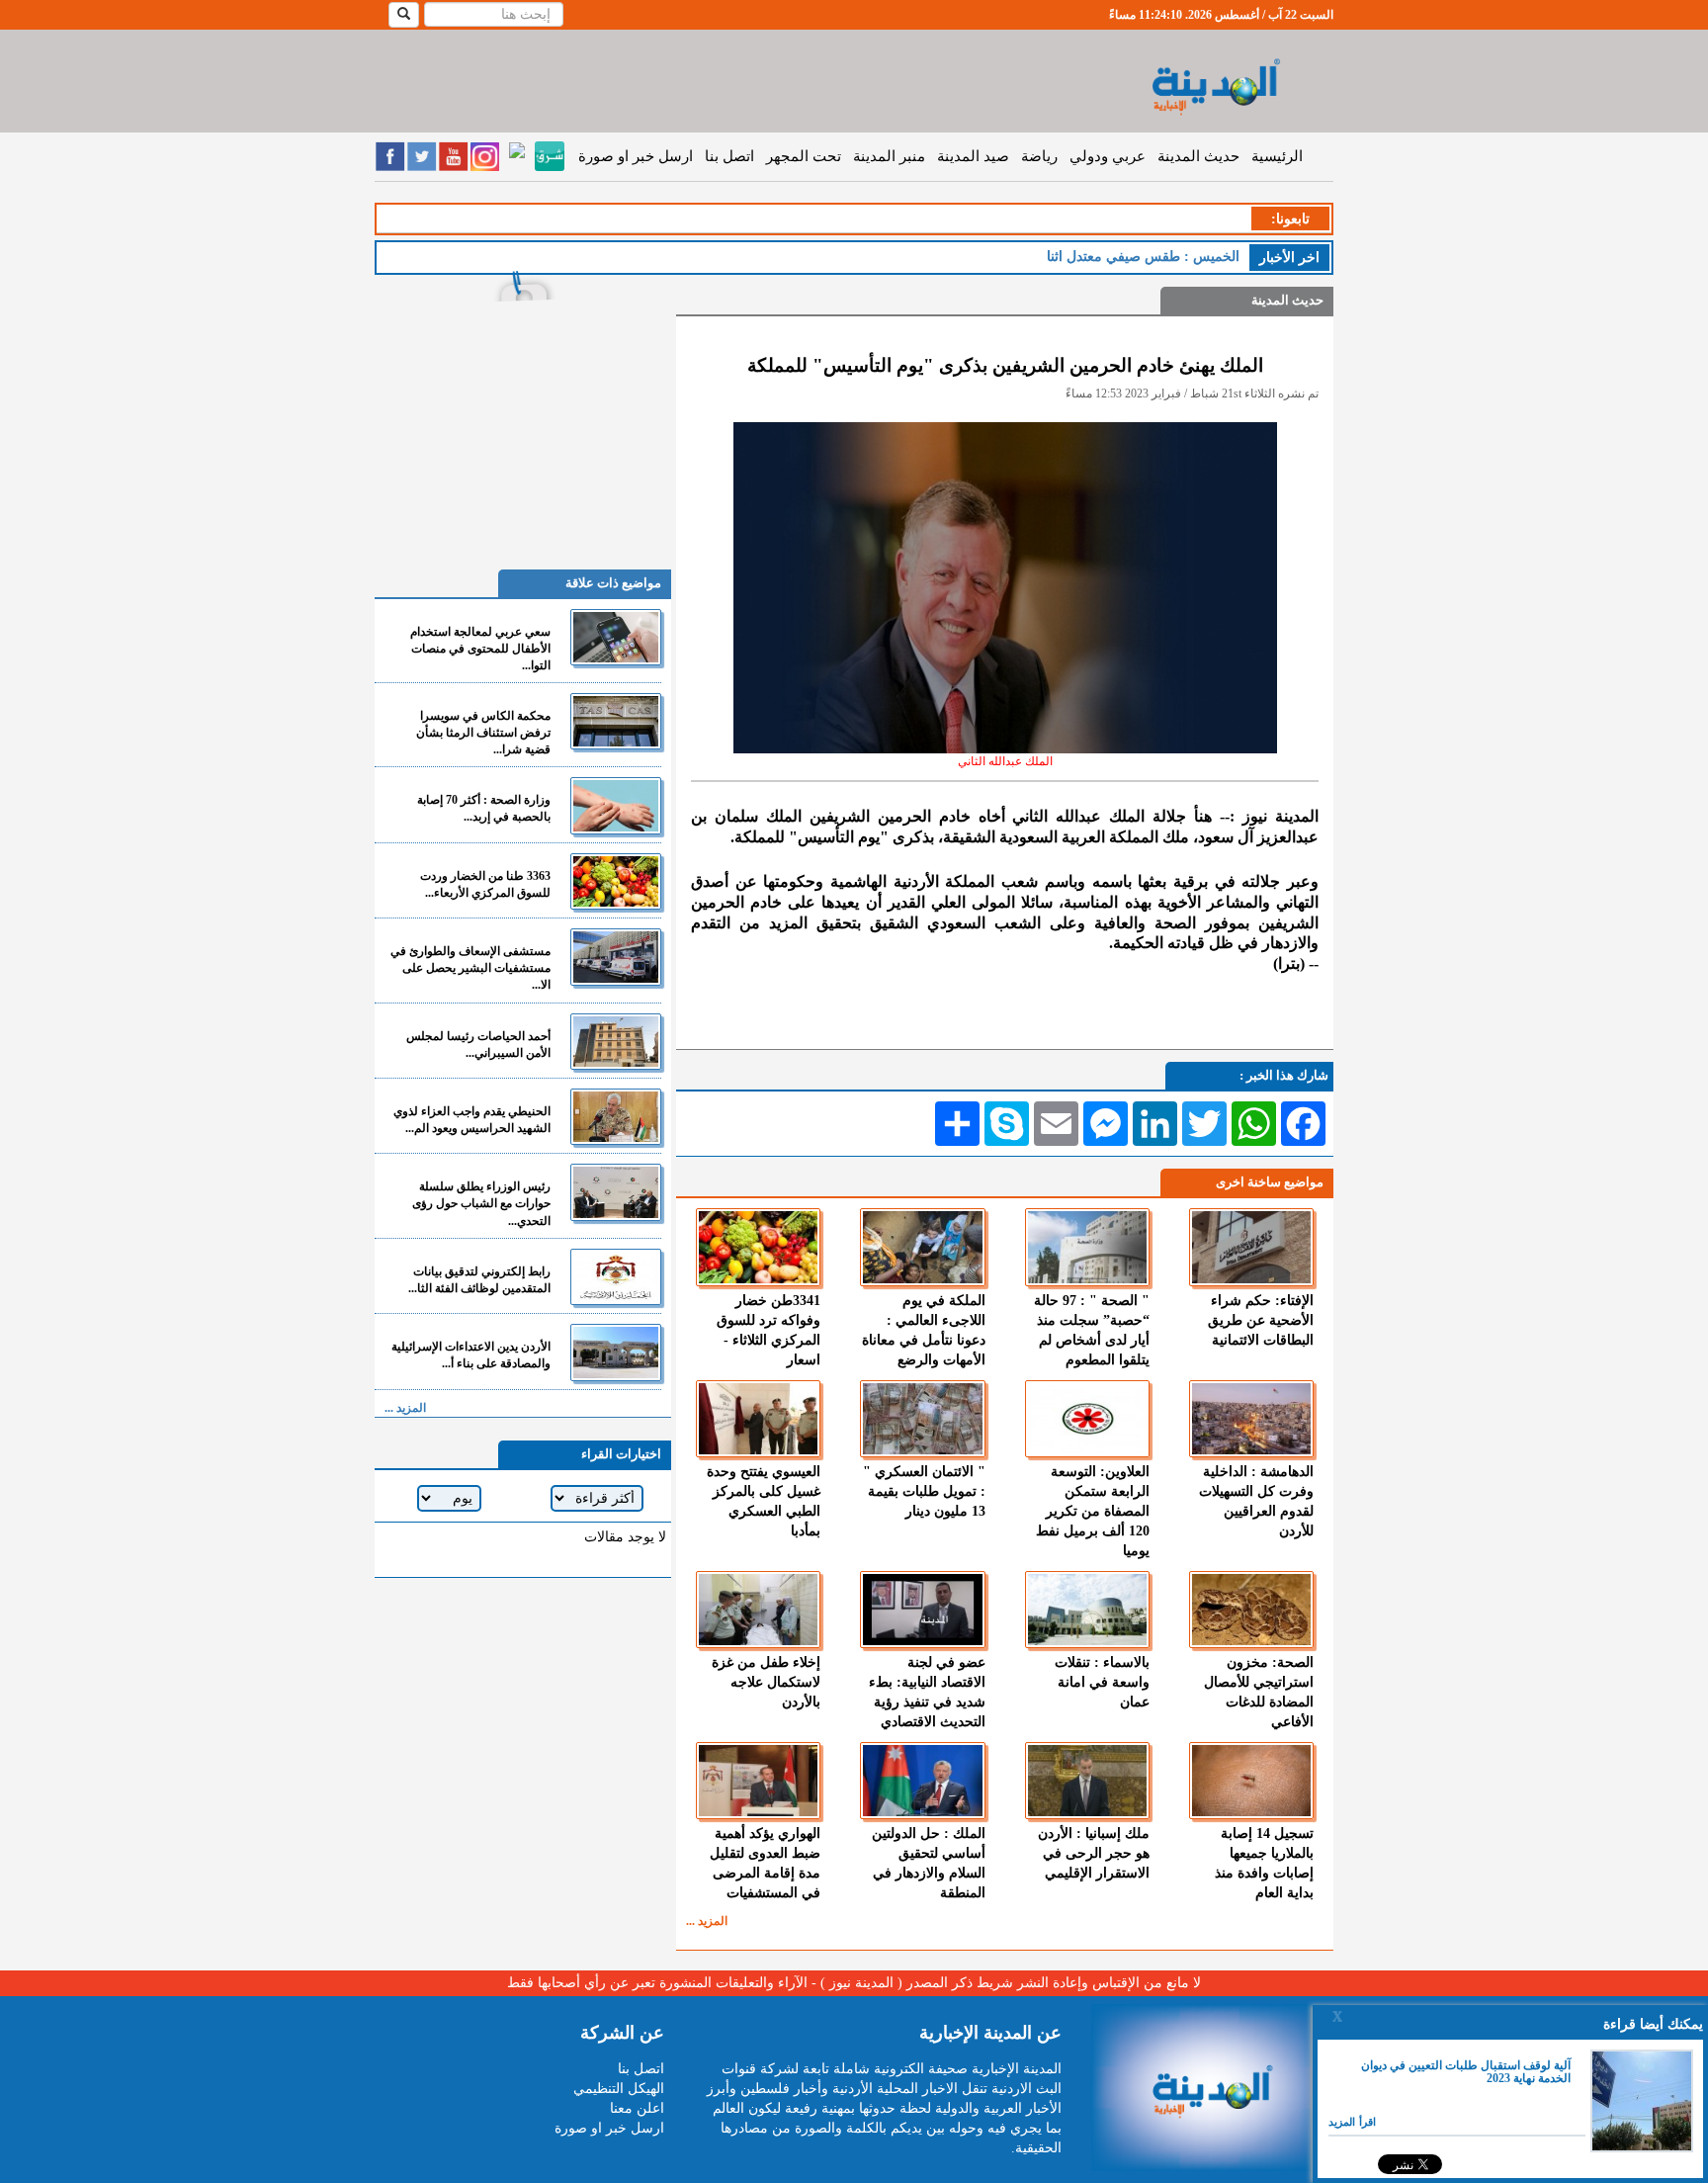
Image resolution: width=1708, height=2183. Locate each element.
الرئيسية (1277, 156)
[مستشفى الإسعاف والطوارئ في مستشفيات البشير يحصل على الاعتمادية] (616, 957)
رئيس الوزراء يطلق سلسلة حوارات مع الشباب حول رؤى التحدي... (481, 1203)
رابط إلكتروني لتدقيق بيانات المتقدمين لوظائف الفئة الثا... (479, 1280)
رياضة (1039, 156)
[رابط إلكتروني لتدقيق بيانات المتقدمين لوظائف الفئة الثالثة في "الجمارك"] (616, 1277)
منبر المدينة (889, 156)
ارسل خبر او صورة (636, 156)
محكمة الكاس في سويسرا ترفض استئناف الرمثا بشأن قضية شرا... (483, 733)
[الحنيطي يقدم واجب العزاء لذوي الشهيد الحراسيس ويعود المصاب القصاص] (616, 1117)
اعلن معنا (637, 2108)
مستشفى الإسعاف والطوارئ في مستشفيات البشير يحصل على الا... (470, 968)
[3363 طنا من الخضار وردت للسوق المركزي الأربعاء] (616, 881)
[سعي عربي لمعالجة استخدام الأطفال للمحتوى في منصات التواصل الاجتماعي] (616, 637)
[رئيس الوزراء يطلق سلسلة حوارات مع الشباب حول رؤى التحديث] (616, 1192)
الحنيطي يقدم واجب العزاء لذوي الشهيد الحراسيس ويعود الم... (472, 1120)
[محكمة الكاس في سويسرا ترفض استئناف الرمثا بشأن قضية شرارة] (616, 721)
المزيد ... (707, 1921)
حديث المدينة (1198, 156)
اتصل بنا (729, 156)
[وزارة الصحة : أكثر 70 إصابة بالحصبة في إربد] (616, 805)
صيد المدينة (973, 156)
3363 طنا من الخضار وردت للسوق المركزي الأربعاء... (485, 884)
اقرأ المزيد (1352, 2122)
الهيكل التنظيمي (619, 2089)
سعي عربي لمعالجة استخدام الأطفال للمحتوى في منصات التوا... (480, 649)
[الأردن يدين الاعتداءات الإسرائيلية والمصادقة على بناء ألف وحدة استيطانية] (616, 1352)
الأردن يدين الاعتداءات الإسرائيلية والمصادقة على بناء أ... (471, 1355)
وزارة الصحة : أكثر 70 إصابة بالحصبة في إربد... (484, 808)
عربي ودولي (1108, 156)
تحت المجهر (804, 156)
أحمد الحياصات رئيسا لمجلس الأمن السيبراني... (478, 1045)
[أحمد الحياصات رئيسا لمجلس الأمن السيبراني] (616, 1042)
